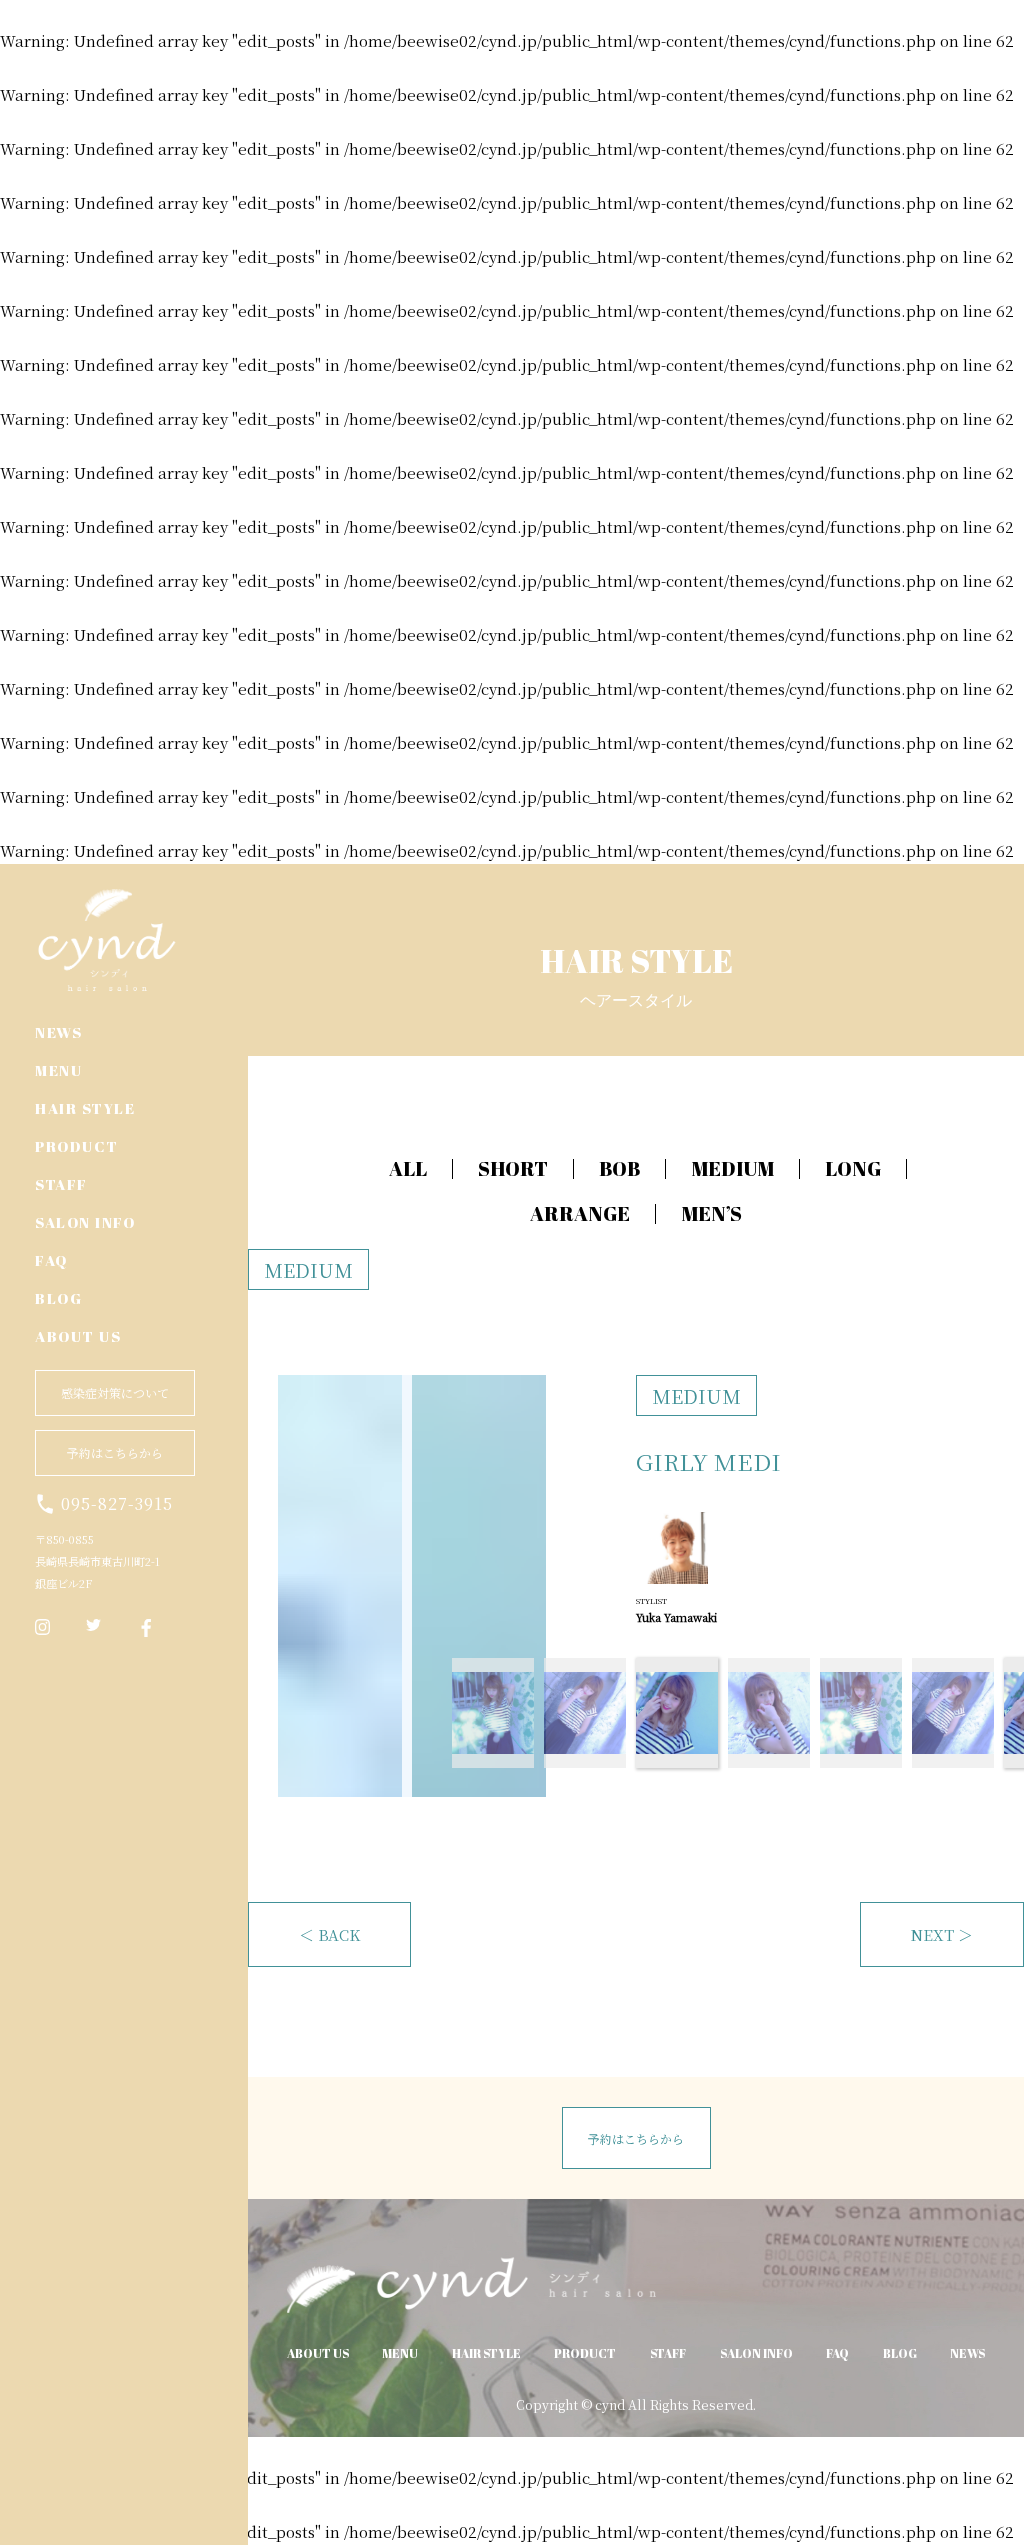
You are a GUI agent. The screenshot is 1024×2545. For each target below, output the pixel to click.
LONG (853, 1168)
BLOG (58, 1298)
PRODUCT (77, 1146)
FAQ (51, 1260)
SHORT (513, 1168)
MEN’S (711, 1213)
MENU (58, 1070)
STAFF (61, 1184)
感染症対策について (115, 1392)
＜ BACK (329, 1934)
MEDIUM (732, 1168)
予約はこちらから (115, 1452)
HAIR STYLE (85, 1108)
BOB (619, 1168)
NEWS (58, 1032)
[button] (998, 1273)
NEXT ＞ (942, 1934)
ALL (408, 1168)
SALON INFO (85, 1222)
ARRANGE (580, 1213)
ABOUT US (78, 1336)
